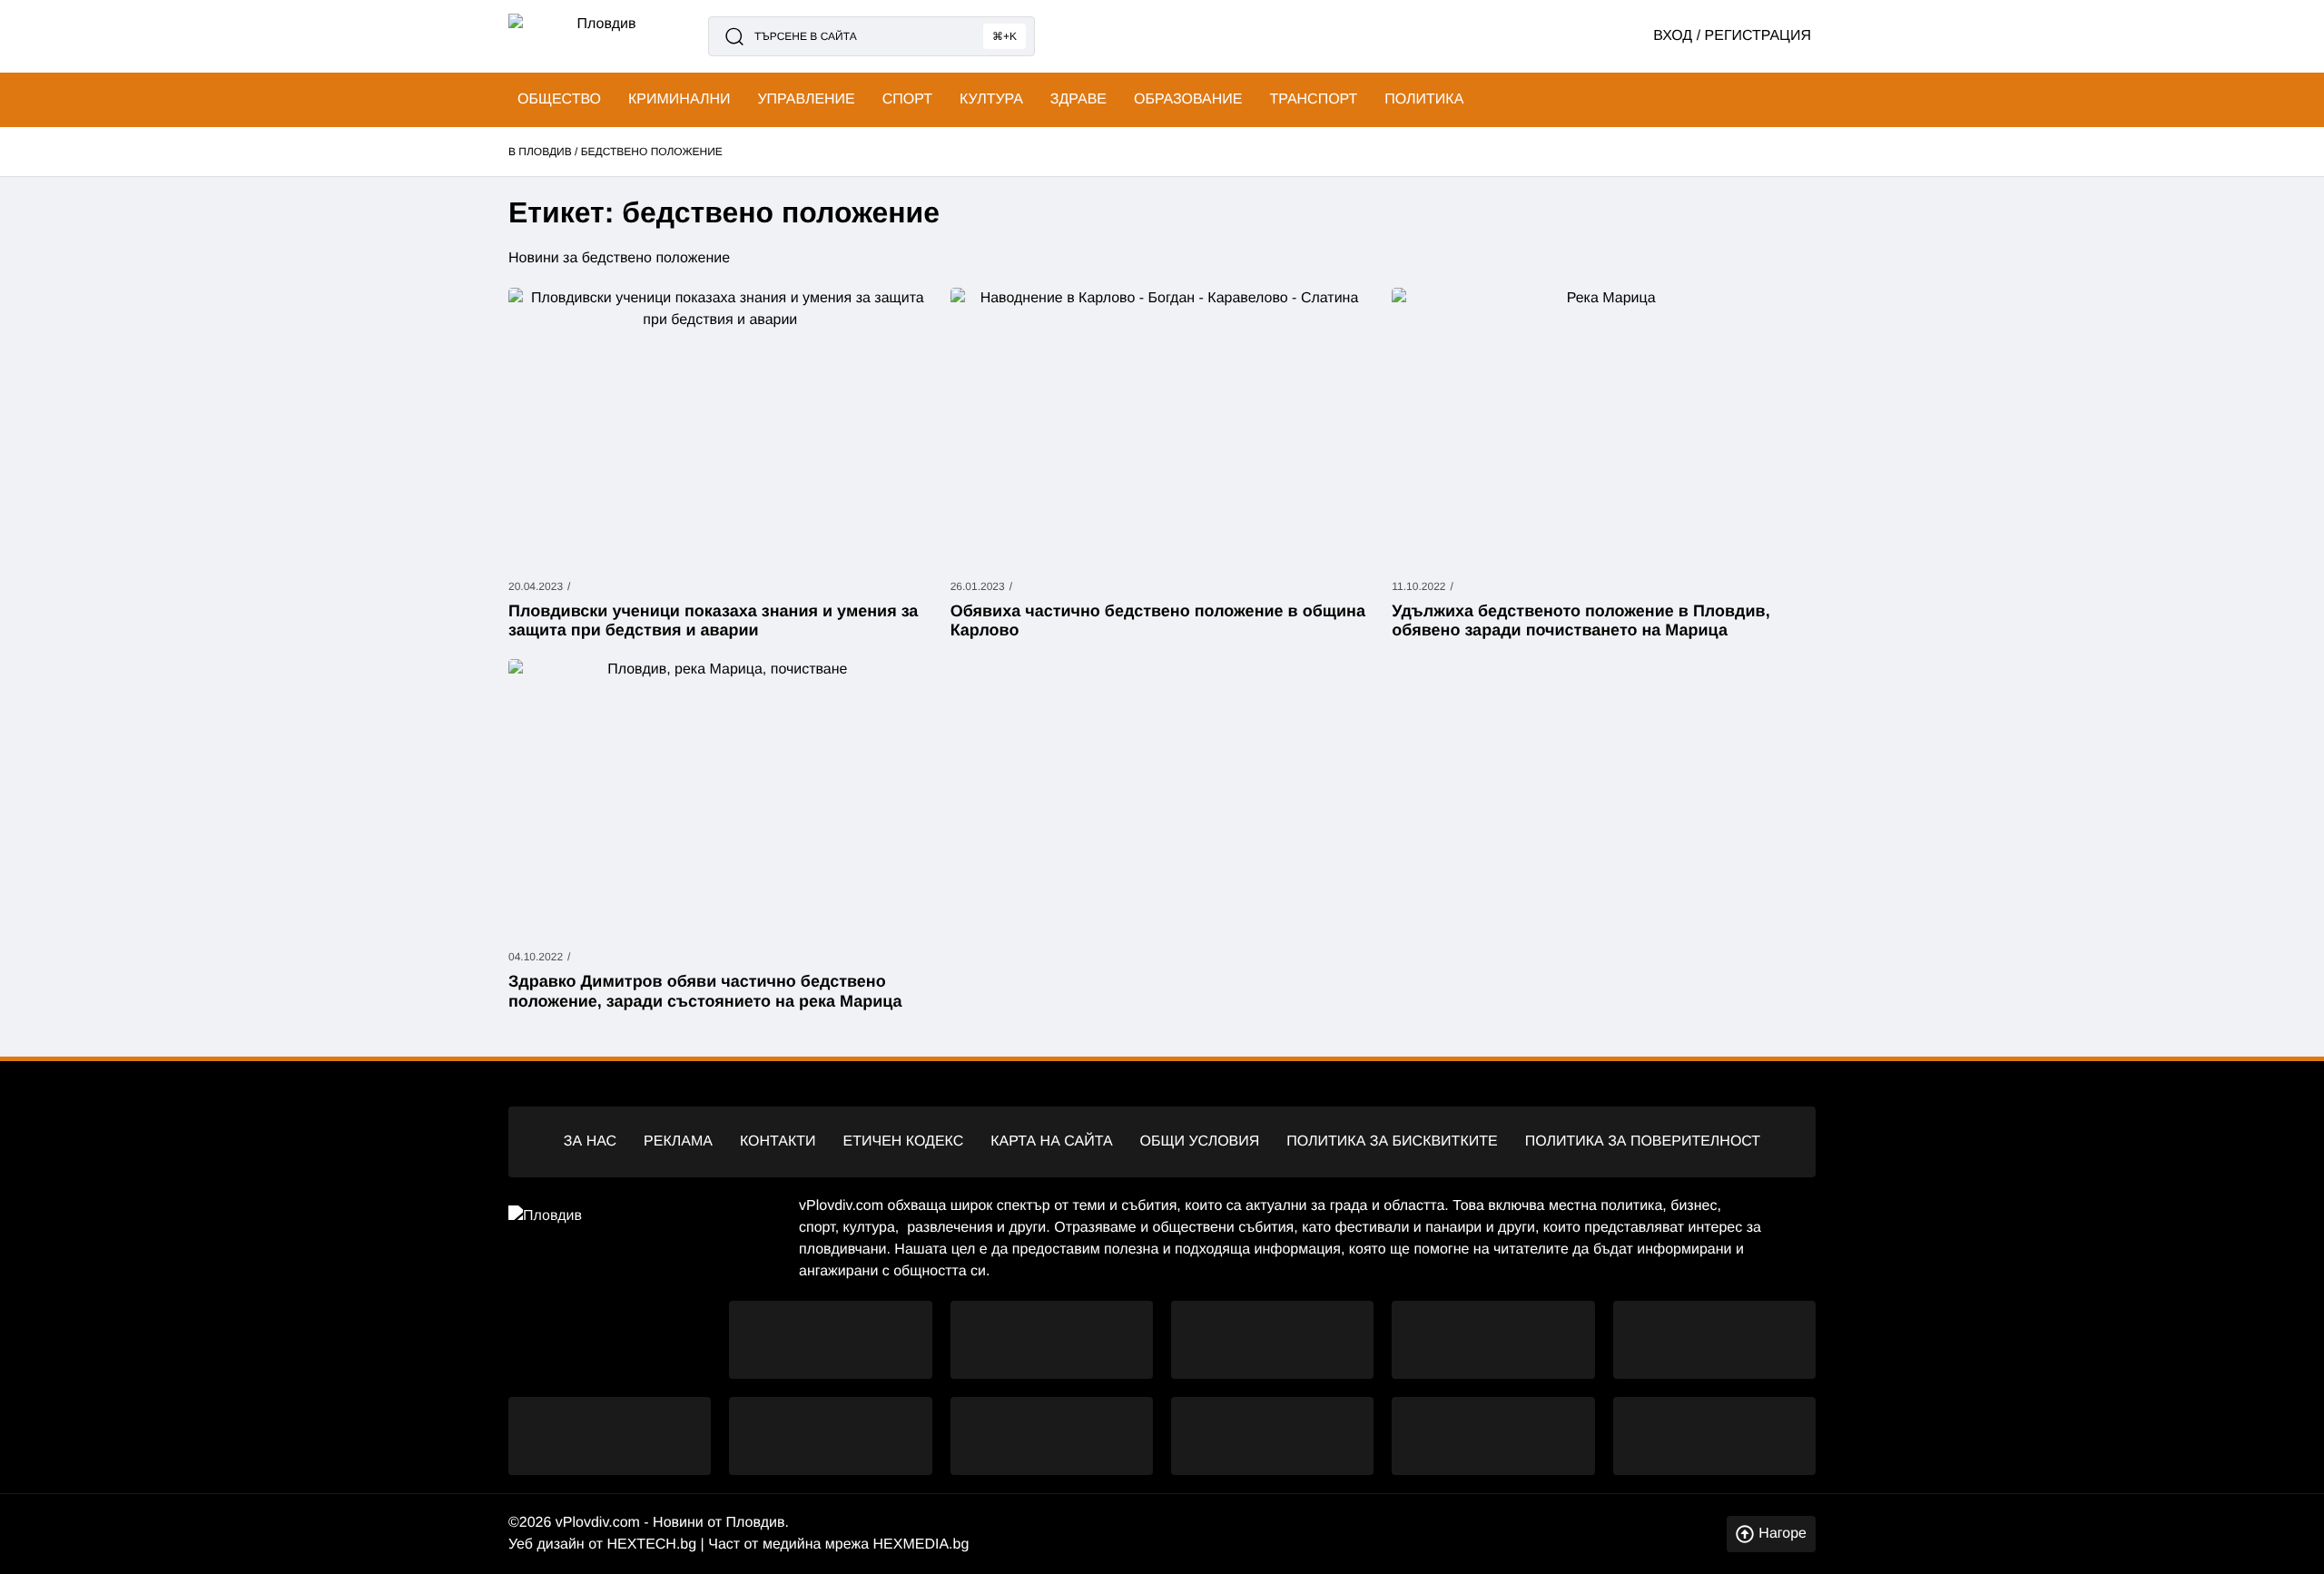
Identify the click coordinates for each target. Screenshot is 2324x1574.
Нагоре (1782, 1534)
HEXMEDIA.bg (921, 1544)
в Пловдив (540, 152)
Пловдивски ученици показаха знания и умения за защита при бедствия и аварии (713, 621)
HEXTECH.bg (651, 1544)
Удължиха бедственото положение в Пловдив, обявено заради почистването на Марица (1581, 621)
